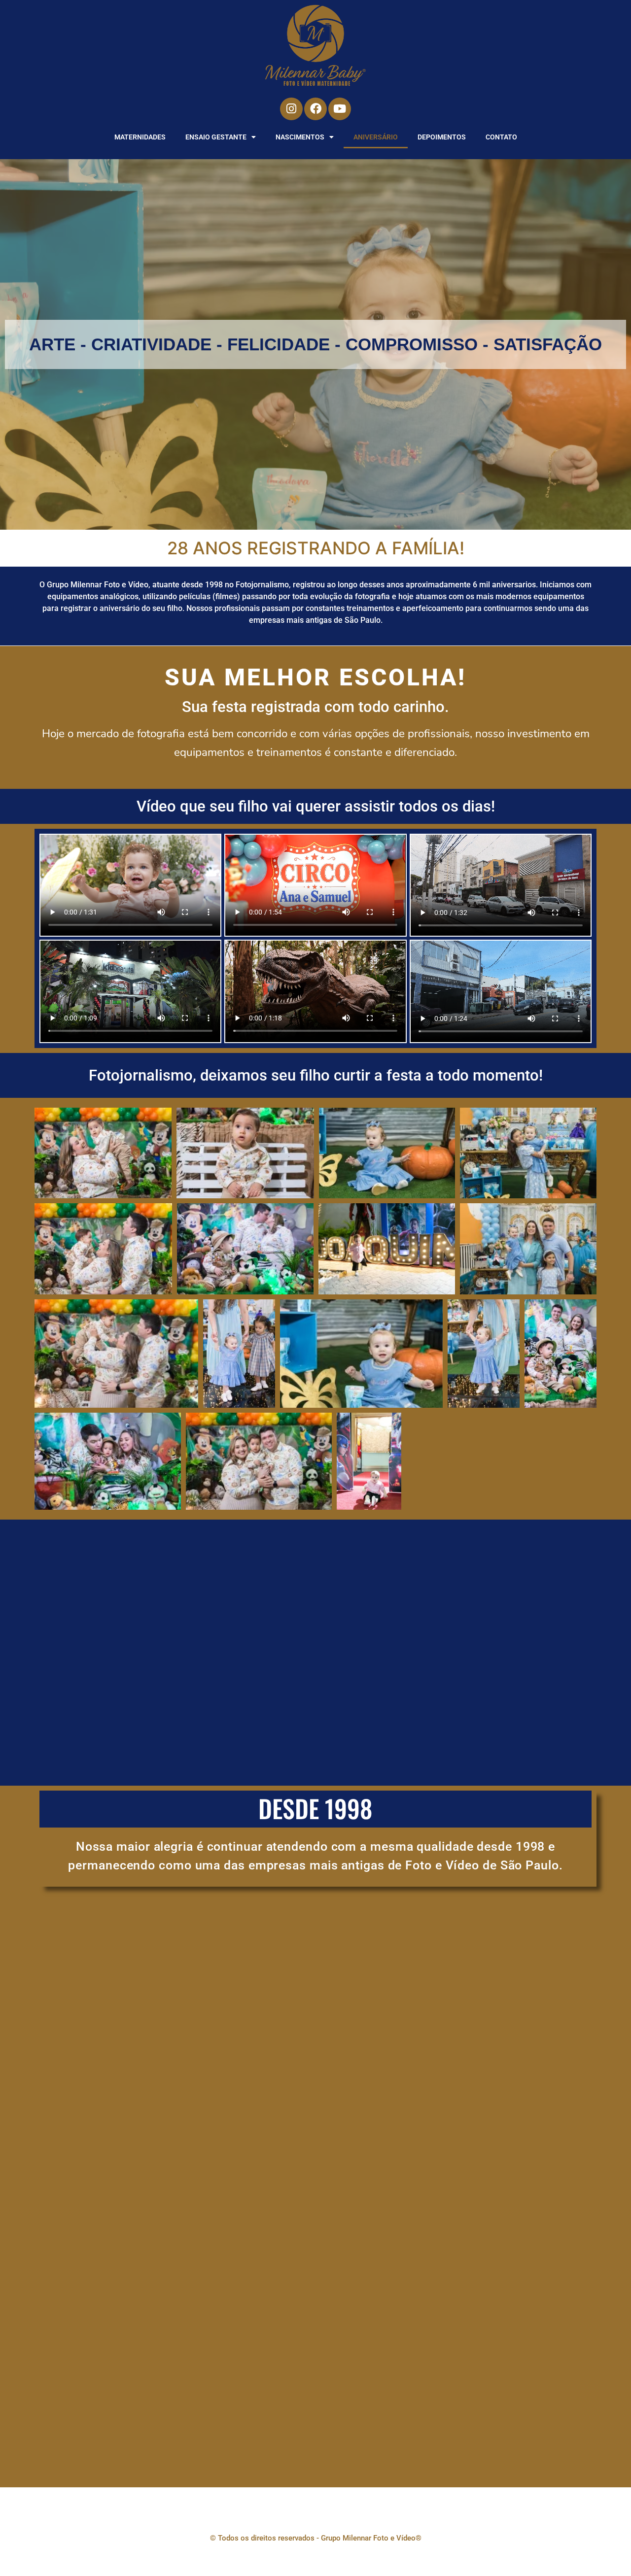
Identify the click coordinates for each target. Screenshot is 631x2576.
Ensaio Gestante (216, 137)
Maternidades (140, 137)
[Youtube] (340, 109)
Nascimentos (300, 137)
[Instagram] (291, 109)
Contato (501, 137)
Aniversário (376, 137)
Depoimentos (442, 137)
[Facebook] (315, 109)
